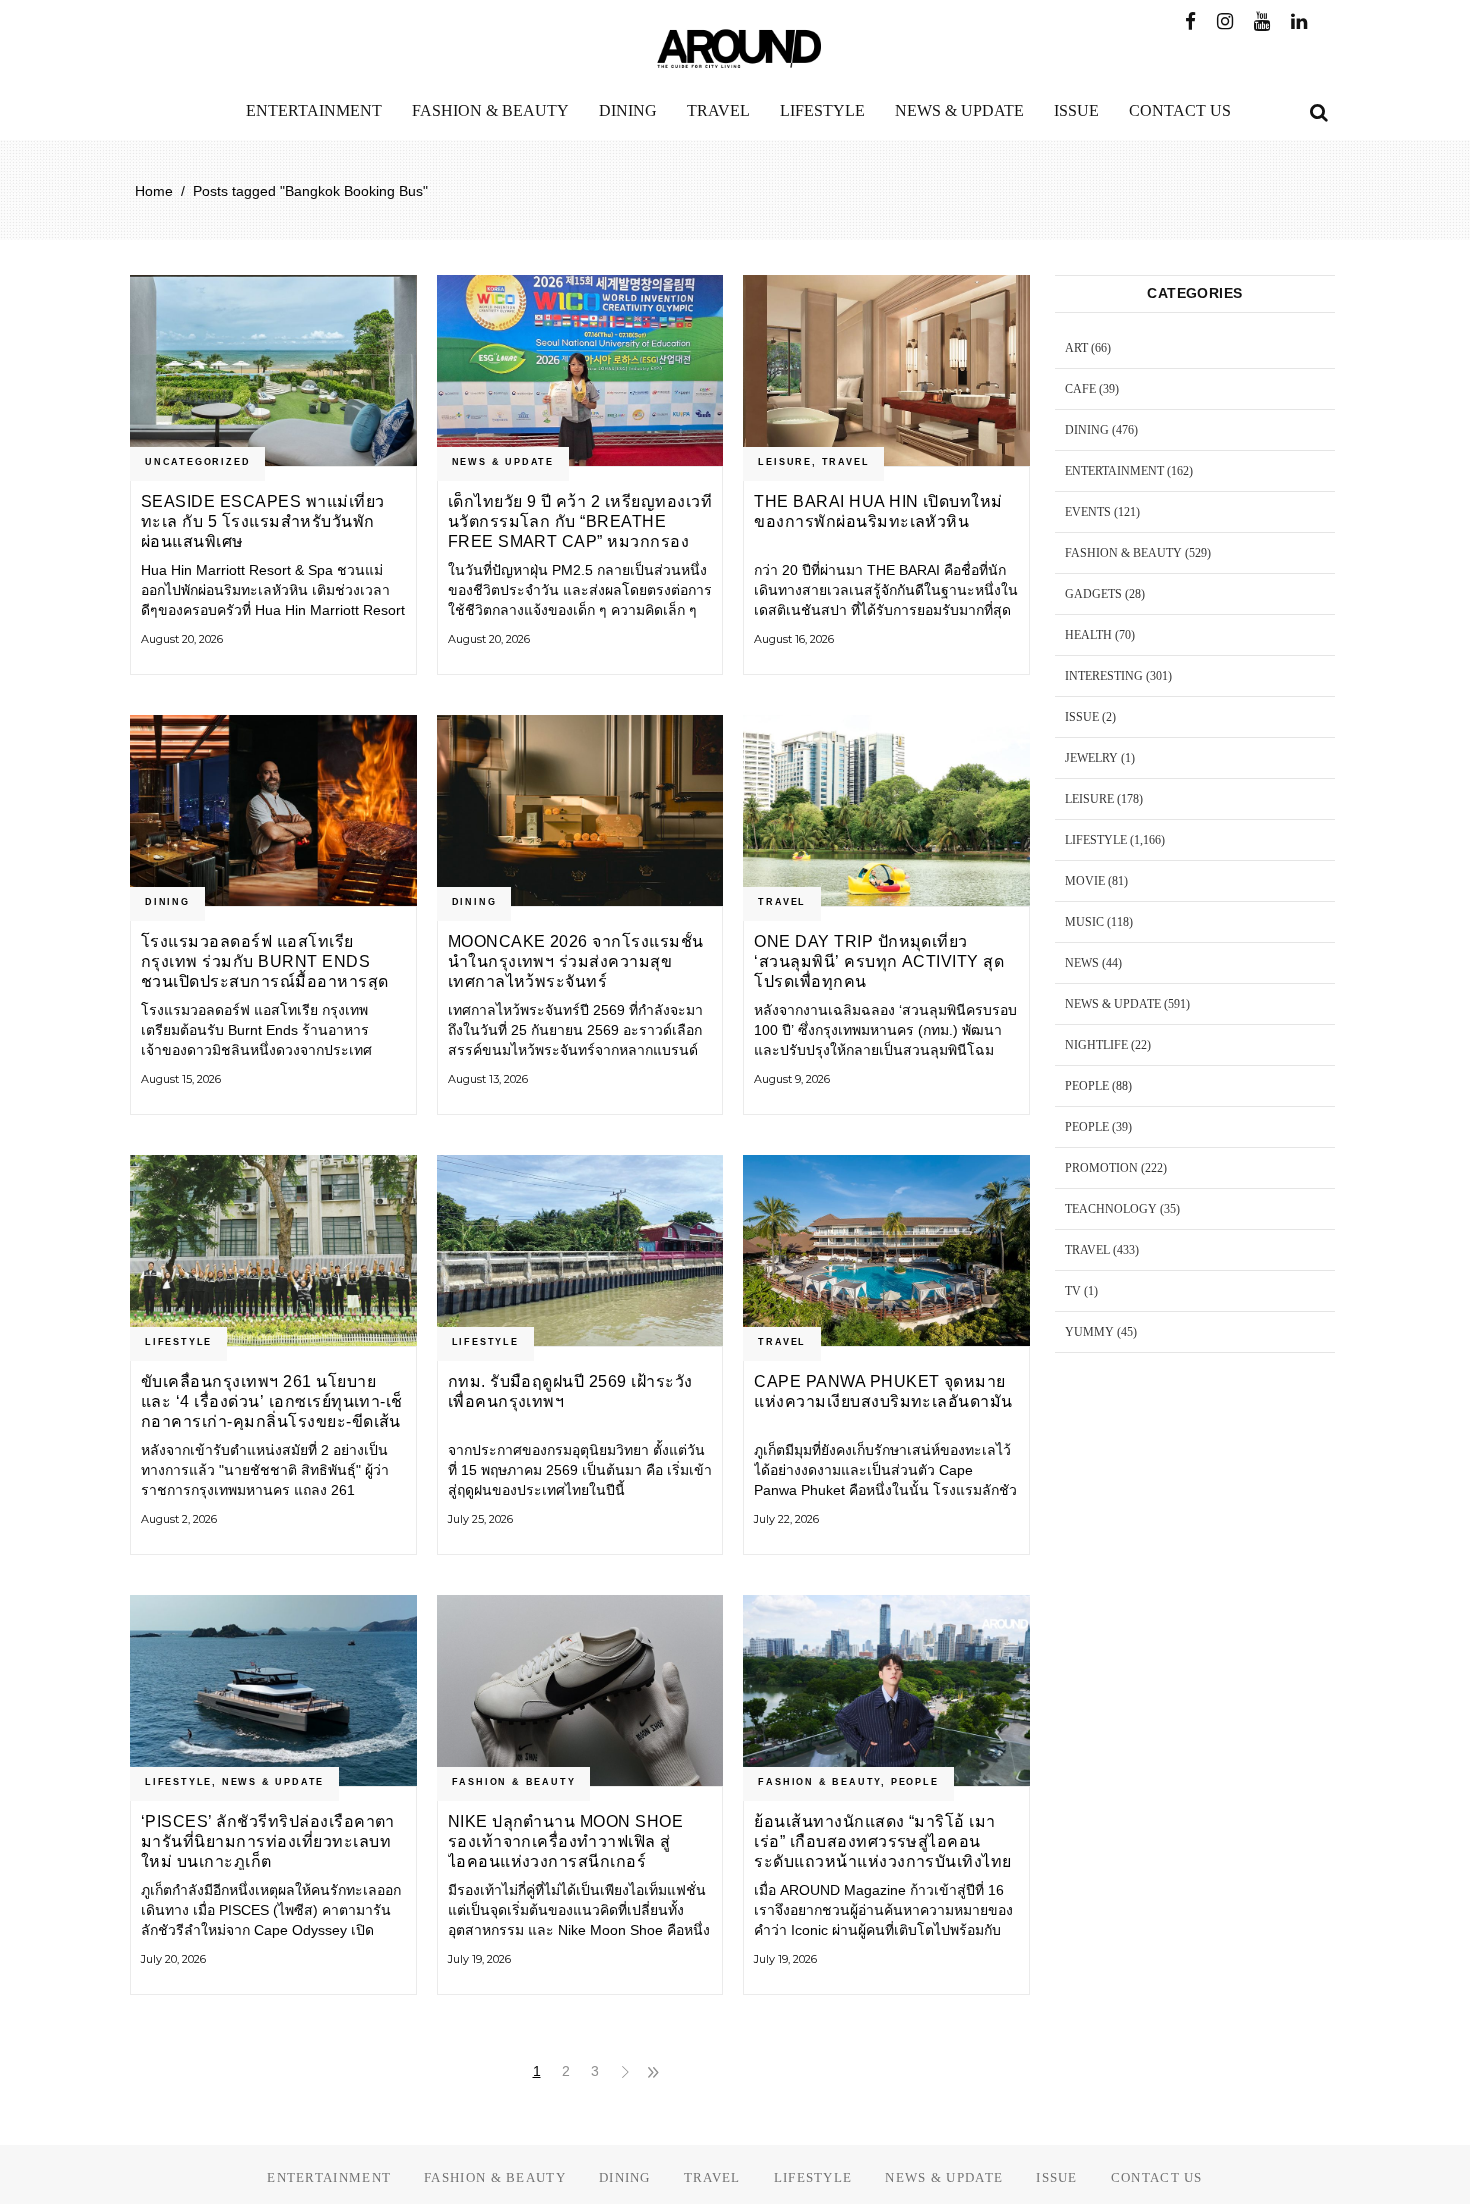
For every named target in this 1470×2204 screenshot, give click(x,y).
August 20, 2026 (182, 639)
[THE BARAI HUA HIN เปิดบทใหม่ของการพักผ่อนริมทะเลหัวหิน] (886, 370)
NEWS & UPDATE (503, 462)
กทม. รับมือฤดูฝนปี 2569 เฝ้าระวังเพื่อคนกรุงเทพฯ (570, 1391)
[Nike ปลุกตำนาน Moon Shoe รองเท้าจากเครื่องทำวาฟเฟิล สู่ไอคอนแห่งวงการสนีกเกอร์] (580, 1690)
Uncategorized (197, 462)
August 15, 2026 (181, 1079)
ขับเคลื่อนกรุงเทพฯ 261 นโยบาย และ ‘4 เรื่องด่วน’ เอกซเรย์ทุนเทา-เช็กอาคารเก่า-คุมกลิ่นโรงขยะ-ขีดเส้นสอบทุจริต (272, 1401)
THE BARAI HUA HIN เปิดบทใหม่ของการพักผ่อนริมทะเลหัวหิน (878, 511)
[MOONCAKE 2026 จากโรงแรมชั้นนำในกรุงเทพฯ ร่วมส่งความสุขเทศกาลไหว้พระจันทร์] (580, 810)
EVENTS (1088, 512)
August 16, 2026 (794, 639)
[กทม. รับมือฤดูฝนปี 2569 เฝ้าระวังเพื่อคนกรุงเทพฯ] (580, 1250)
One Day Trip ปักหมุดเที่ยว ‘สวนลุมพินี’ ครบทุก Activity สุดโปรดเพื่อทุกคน (879, 961)
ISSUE (1082, 717)
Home (154, 191)
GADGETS (1093, 594)
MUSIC (1084, 922)
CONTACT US (1157, 2177)
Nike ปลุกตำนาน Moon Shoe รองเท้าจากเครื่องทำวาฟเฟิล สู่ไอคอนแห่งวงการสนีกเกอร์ (566, 1841)
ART (1076, 348)
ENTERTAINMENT (1114, 471)
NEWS (1082, 963)
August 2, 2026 (179, 1519)
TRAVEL (846, 462)
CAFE (1080, 389)
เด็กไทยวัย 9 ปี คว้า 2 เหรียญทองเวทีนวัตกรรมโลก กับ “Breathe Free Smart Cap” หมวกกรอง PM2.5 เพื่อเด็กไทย (580, 521)
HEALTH (1088, 635)
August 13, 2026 (488, 1079)
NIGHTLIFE (1096, 1045)
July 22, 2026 (786, 1519)
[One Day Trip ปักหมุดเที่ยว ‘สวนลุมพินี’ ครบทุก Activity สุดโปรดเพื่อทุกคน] (886, 810)
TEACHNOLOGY (1111, 1209)
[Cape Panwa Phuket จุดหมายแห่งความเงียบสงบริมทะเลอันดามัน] (886, 1250)
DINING (167, 902)
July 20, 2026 (173, 1959)
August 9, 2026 (792, 1079)
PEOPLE (915, 1782)
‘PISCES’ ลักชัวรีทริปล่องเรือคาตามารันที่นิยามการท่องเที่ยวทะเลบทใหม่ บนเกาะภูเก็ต (268, 1841)
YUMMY (1089, 1332)
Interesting (1104, 676)
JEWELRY (1091, 758)
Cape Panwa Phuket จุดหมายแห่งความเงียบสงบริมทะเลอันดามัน (883, 1391)
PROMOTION (1101, 1168)
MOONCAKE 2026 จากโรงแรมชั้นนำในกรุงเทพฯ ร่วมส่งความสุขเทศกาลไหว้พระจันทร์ (576, 961)
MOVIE (1085, 881)
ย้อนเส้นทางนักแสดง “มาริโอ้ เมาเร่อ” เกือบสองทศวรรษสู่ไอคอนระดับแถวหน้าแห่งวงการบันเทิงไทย (882, 1841)
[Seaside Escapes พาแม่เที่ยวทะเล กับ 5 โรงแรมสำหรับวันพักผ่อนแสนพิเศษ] (273, 370)
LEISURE (785, 462)
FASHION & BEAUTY (514, 1782)
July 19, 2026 (479, 1959)
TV (1073, 1291)
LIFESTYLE (178, 1342)
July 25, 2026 (480, 1519)
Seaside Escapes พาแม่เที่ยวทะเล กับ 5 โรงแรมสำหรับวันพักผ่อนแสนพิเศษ (263, 521)
